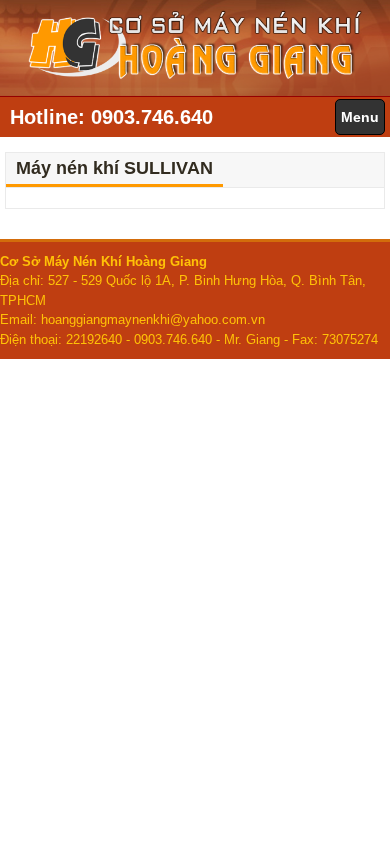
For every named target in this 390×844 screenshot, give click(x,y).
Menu (360, 117)
